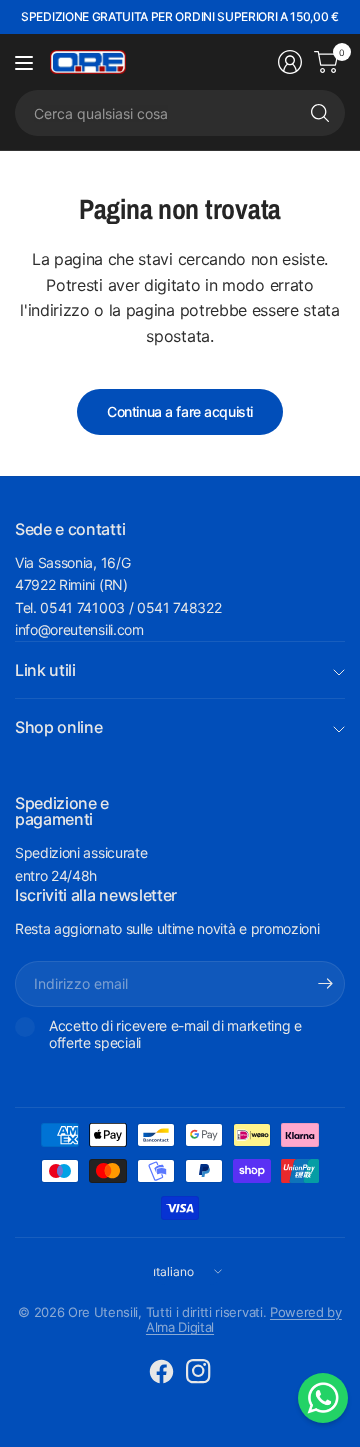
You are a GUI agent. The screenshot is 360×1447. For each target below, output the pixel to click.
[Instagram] (199, 1372)
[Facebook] (162, 1372)
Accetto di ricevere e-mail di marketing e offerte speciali (175, 1034)
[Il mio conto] (290, 62)
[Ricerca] (320, 113)
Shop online (58, 727)
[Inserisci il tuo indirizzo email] (325, 984)
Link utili (45, 670)
